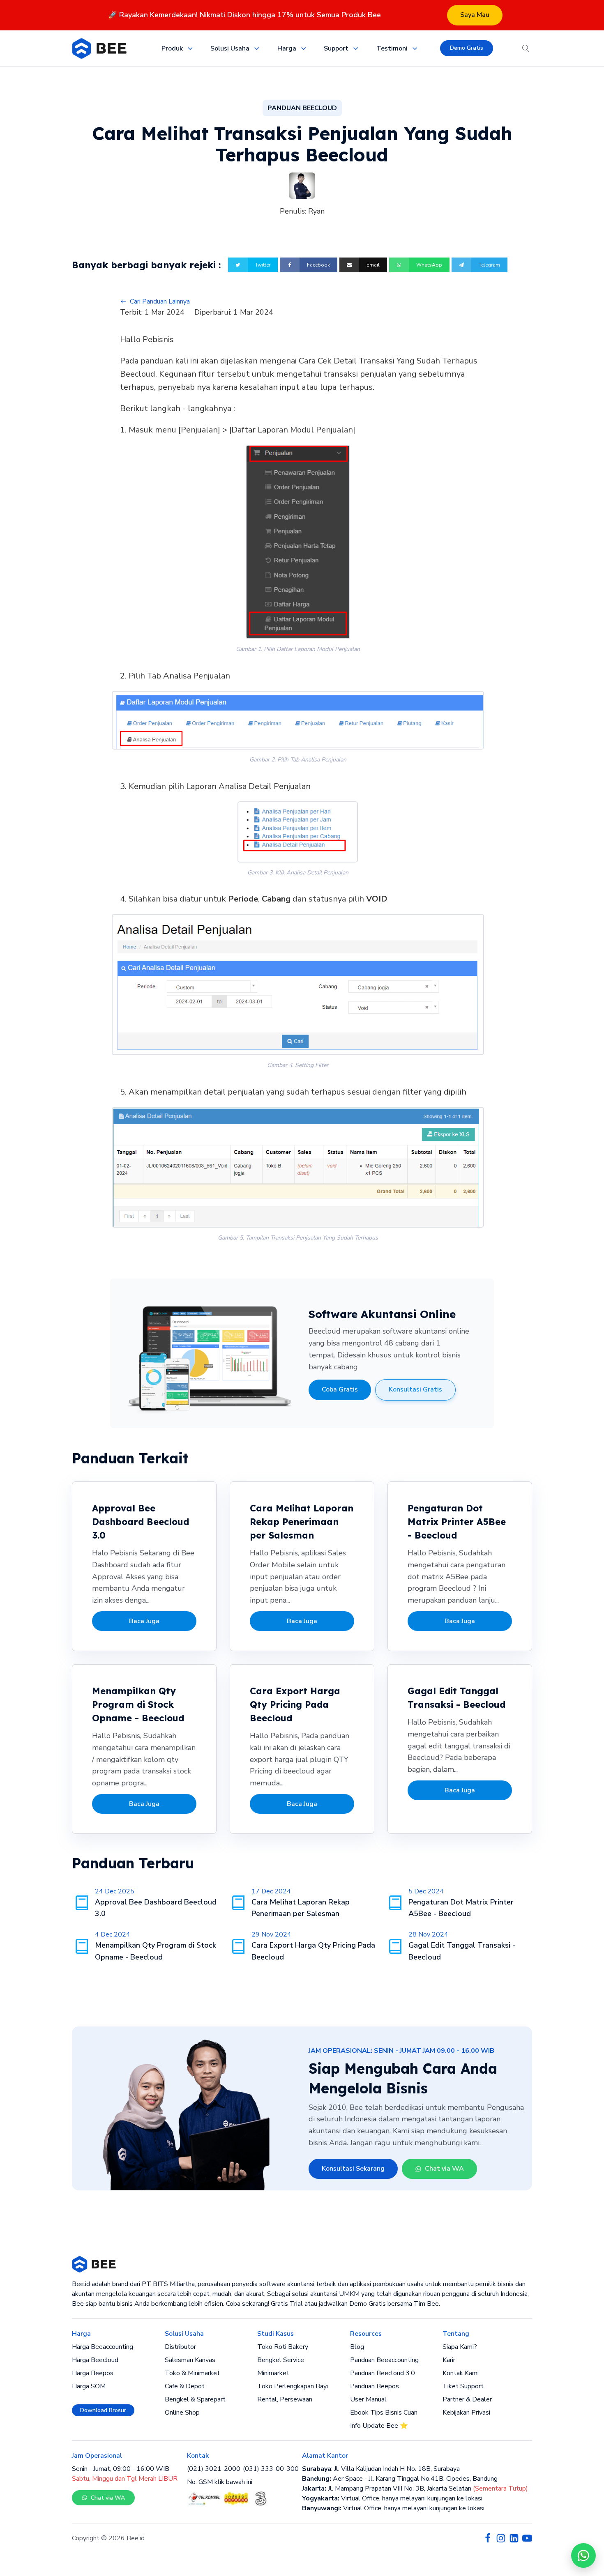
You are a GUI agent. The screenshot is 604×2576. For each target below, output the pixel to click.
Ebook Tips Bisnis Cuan (384, 2413)
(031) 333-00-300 (271, 2469)
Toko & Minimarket (192, 2373)
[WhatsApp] (583, 2555)
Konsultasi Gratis (415, 1389)
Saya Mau (475, 15)
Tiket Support (463, 2386)
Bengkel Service (281, 2360)
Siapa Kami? (460, 2347)
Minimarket (273, 2373)
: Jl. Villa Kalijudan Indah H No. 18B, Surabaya (381, 2469)
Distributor (180, 2347)
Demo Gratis (467, 48)
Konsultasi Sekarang (353, 2169)
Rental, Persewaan (285, 2399)
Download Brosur (103, 2410)
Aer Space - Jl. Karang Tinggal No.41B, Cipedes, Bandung (400, 2479)
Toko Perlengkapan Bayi (293, 2386)
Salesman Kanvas (190, 2360)
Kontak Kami (461, 2373)
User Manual (368, 2399)
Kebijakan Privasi (466, 2413)
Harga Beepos (93, 2373)
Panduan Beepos (375, 2386)
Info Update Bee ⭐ (379, 2426)
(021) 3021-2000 (214, 2469)
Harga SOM (89, 2386)
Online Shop (182, 2413)
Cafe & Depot (185, 2386)
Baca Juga (144, 1621)
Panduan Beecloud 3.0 (383, 2373)
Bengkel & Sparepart (195, 2399)
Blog (357, 2347)
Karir (449, 2360)
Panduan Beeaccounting (384, 2360)
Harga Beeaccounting (103, 2347)
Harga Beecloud (95, 2360)
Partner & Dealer (467, 2399)
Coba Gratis (340, 1389)
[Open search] (526, 48)
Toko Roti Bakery (283, 2347)
